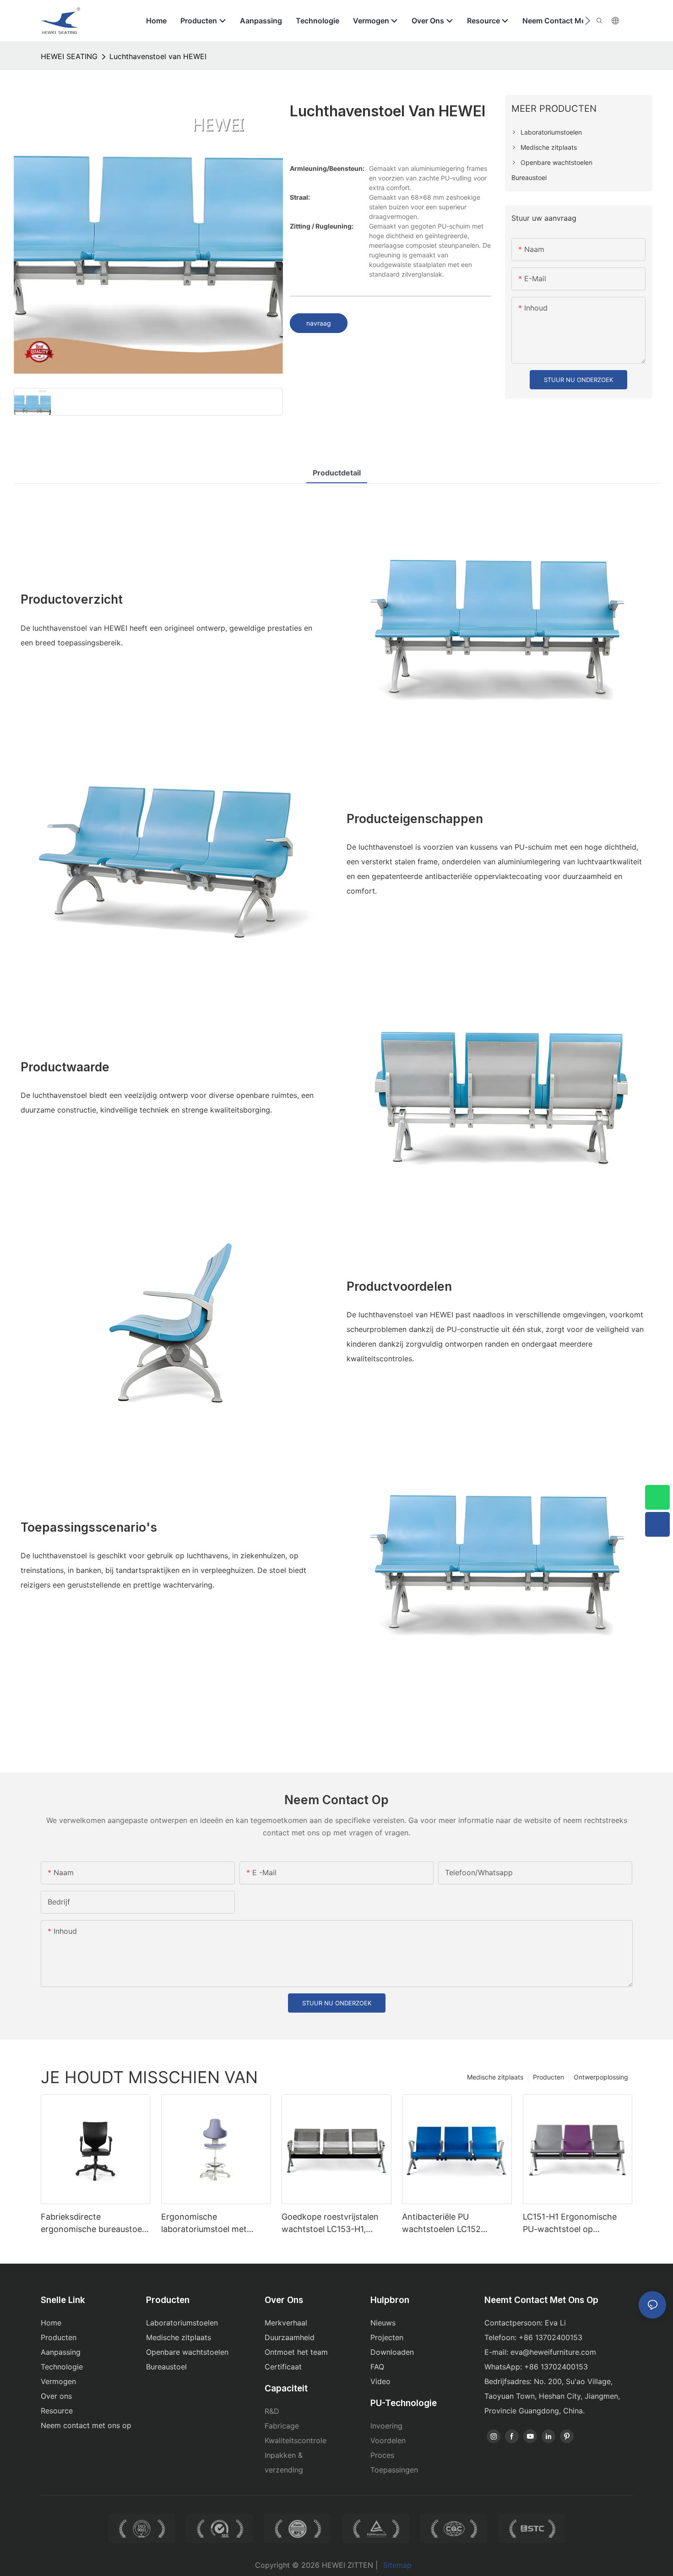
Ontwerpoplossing (601, 2077)
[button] (588, 21)
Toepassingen (394, 2470)
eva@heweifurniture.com (553, 2352)
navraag (319, 323)
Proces (382, 2455)
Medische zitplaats (495, 2077)
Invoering (386, 2426)
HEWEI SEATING (69, 56)
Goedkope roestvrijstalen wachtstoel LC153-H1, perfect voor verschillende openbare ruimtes (333, 2224)
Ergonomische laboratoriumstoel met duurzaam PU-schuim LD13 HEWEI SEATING (213, 2224)
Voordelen (388, 2440)
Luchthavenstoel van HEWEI (158, 56)
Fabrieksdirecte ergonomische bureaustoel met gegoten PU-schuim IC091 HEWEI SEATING (92, 2224)
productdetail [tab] (337, 473)
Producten (548, 2077)
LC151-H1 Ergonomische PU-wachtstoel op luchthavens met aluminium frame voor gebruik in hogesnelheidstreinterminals (578, 2224)
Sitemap (397, 2565)
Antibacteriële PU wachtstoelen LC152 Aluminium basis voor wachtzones (443, 2224)
